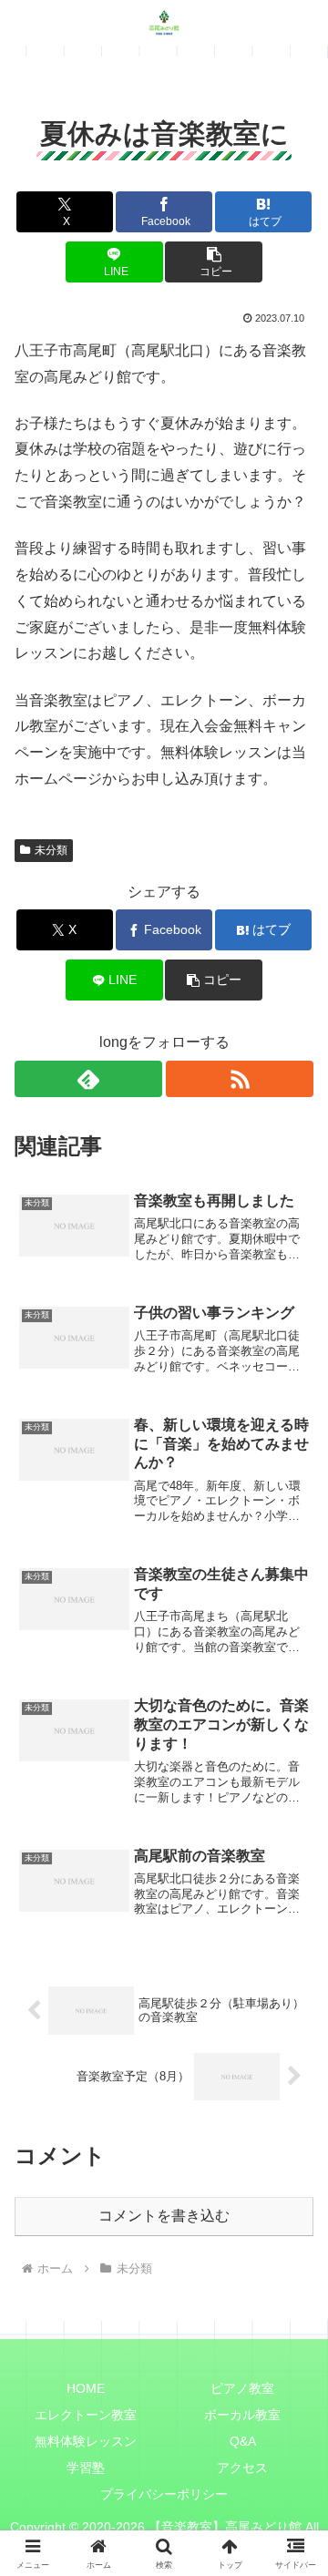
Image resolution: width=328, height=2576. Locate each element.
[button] (214, 262)
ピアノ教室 (242, 2388)
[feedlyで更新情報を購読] (88, 1079)
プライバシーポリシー (164, 2494)
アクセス (242, 2468)
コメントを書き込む (164, 2216)
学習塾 (86, 2468)
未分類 (51, 850)
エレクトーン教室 (86, 2415)
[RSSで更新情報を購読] (240, 1079)
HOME (86, 2388)
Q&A (243, 2441)
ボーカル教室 (242, 2415)
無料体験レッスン (86, 2441)
